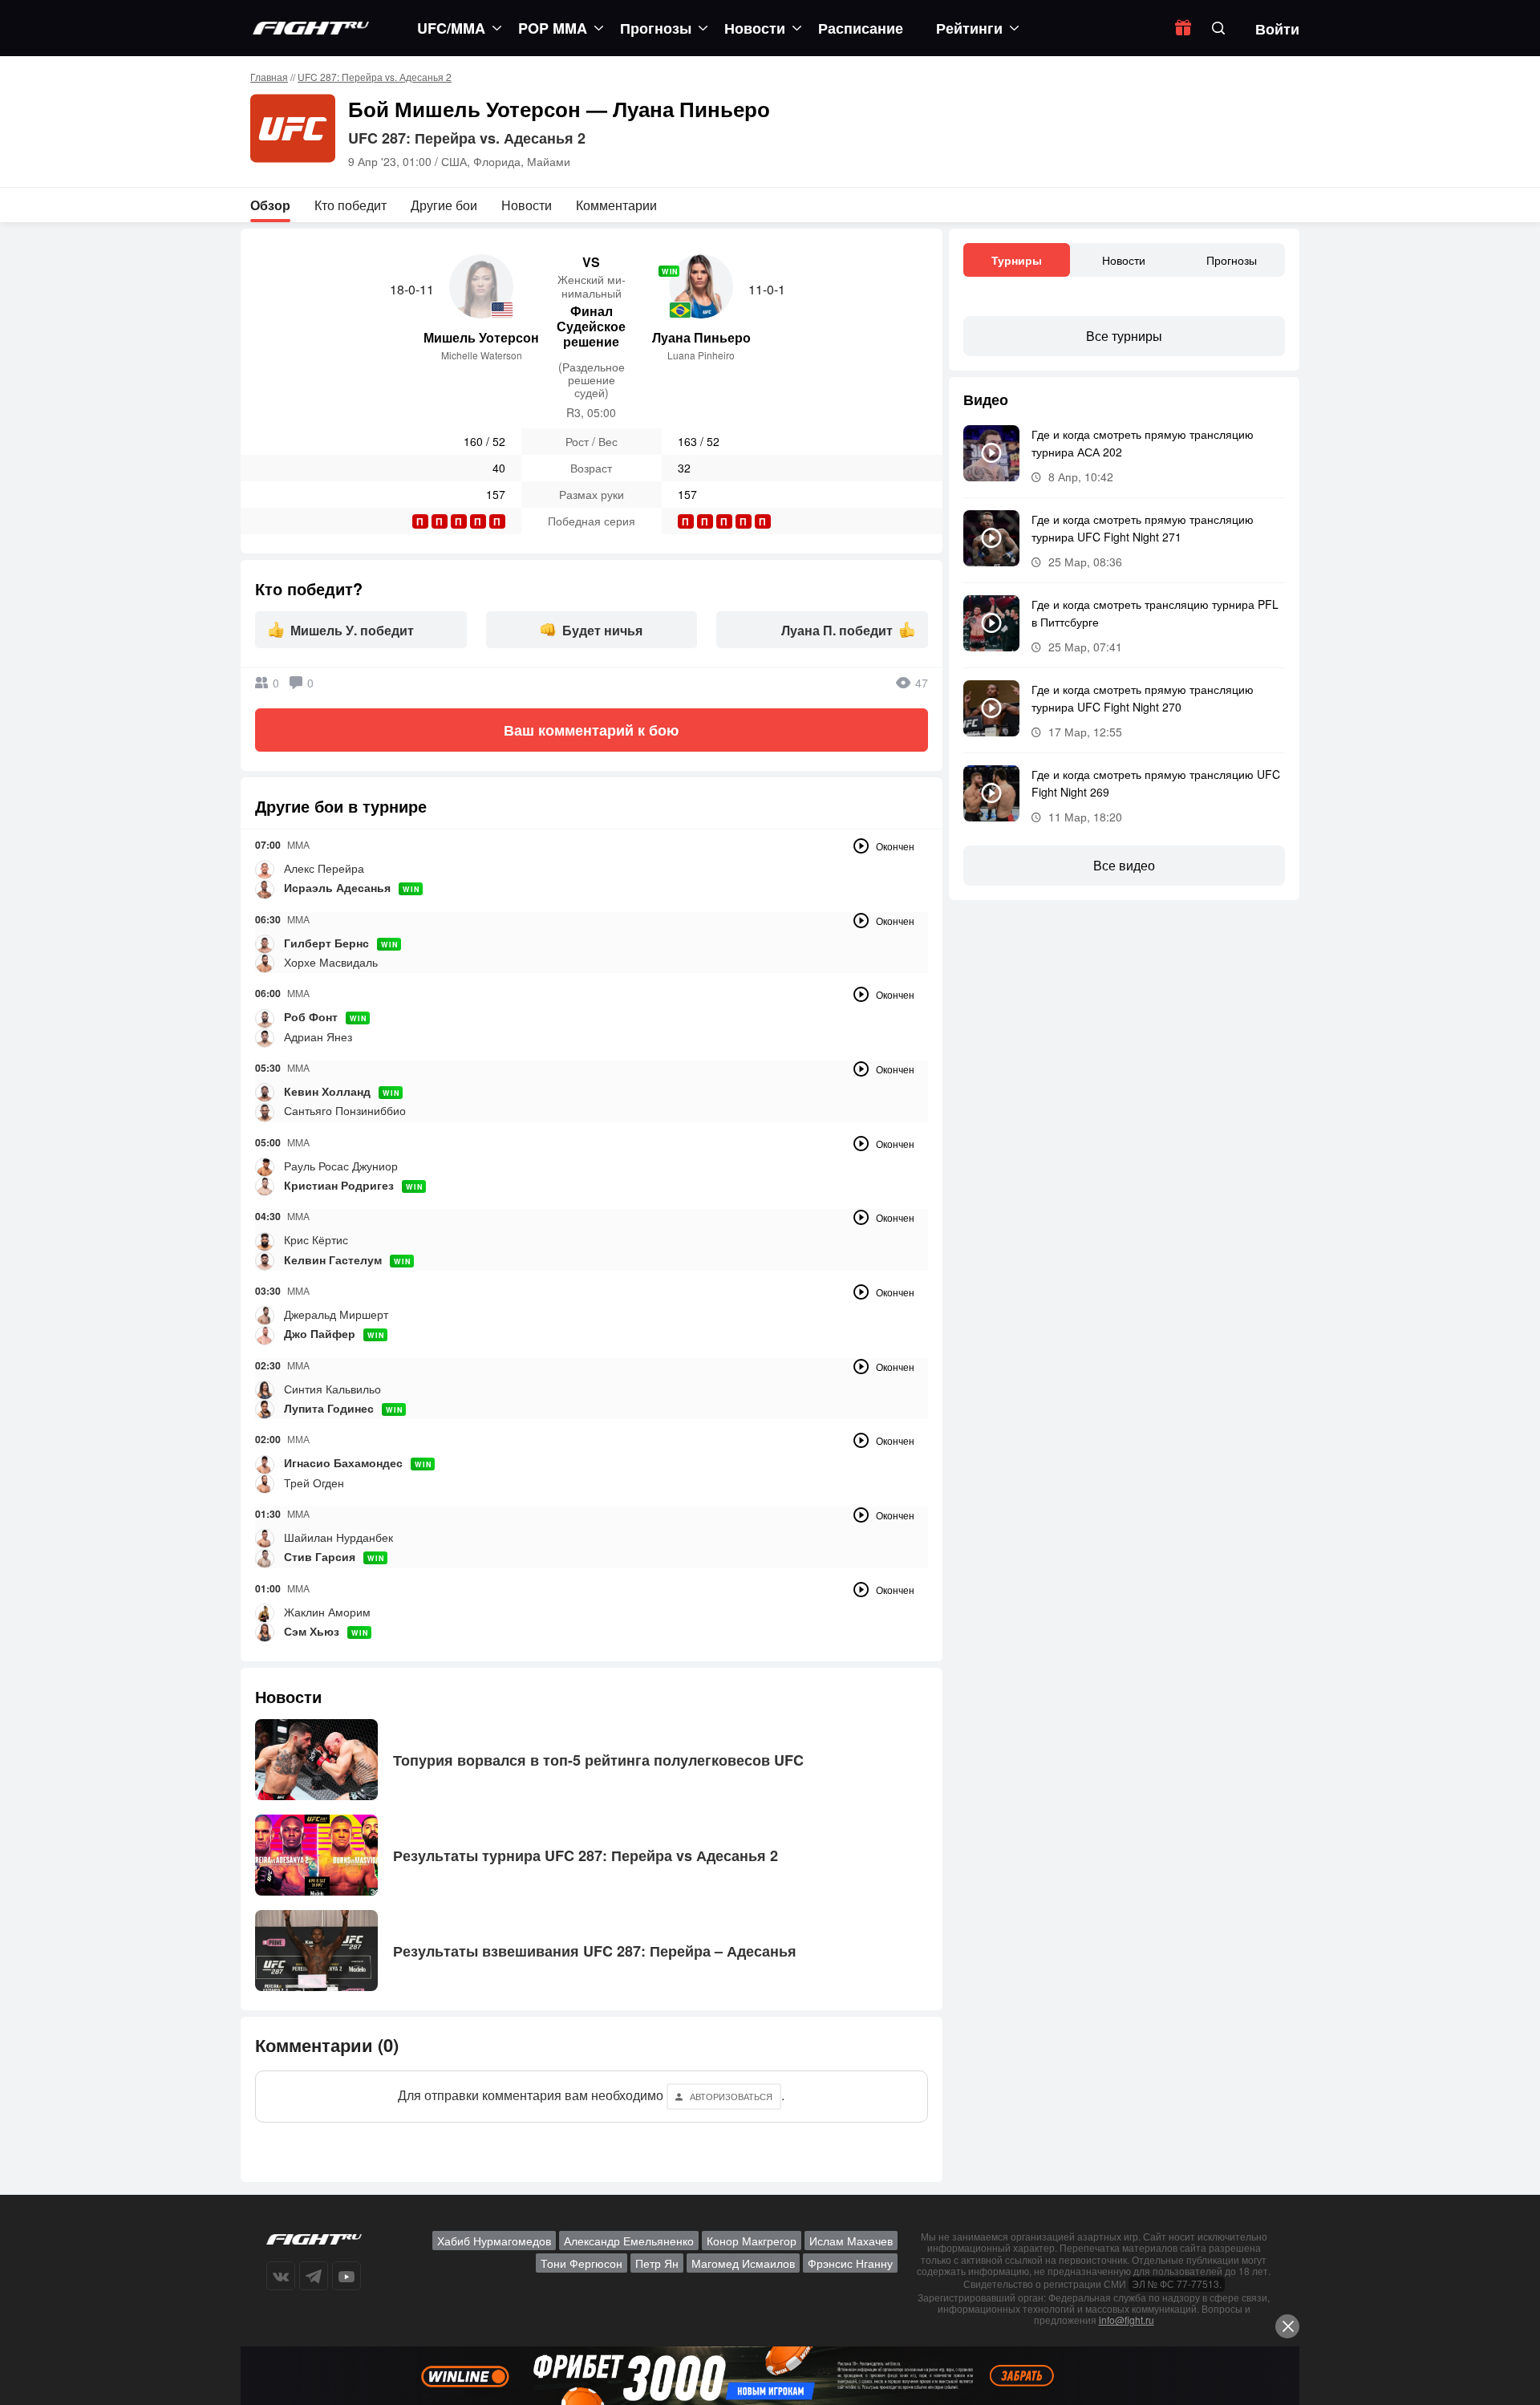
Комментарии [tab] (616, 205)
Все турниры (1124, 336)
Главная (269, 77)
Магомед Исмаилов (743, 2263)
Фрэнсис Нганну (850, 2263)
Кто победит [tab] (351, 205)
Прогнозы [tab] (1232, 260)
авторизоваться (731, 2096)
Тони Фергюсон (582, 2263)
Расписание (861, 28)
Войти (1277, 29)
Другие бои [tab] (444, 205)
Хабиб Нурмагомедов (494, 2241)
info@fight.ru (1127, 2320)
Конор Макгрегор (752, 2241)
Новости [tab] (527, 205)
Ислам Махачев (851, 2241)
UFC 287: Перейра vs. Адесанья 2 (375, 77)
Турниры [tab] (1017, 260)
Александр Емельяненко (629, 2241)
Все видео (1124, 865)
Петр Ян (657, 2263)
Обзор (270, 205)
